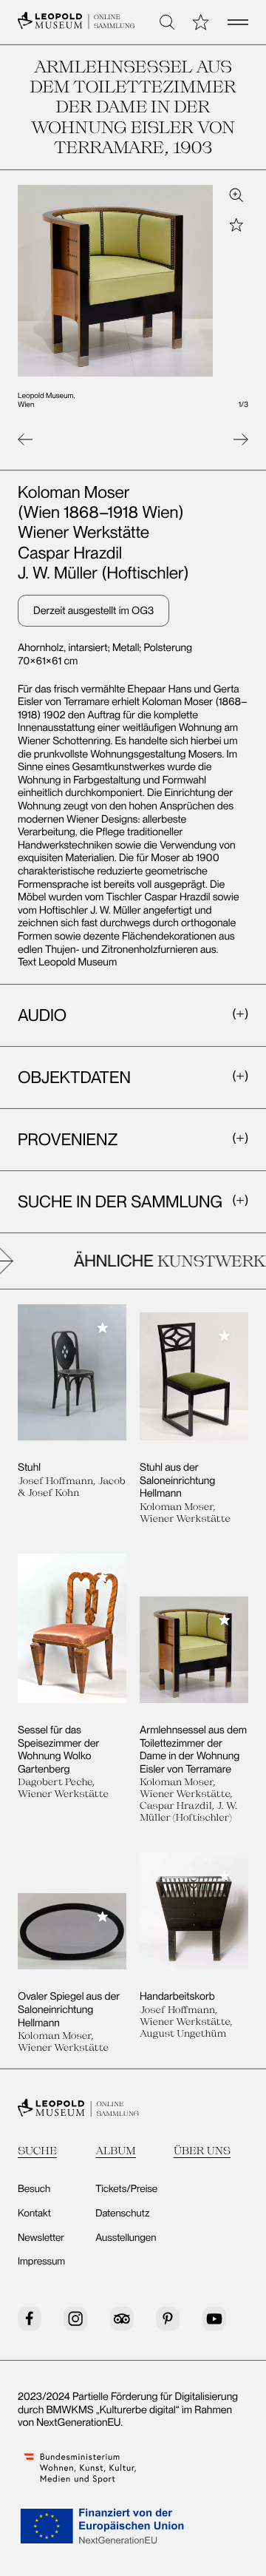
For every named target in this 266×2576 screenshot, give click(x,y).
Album (116, 2150)
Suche (37, 2150)
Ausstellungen (126, 2238)
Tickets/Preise (126, 2189)
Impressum (41, 2262)
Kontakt (34, 2213)
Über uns (202, 2150)
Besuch (34, 2189)
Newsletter (41, 2238)
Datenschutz (122, 2213)
